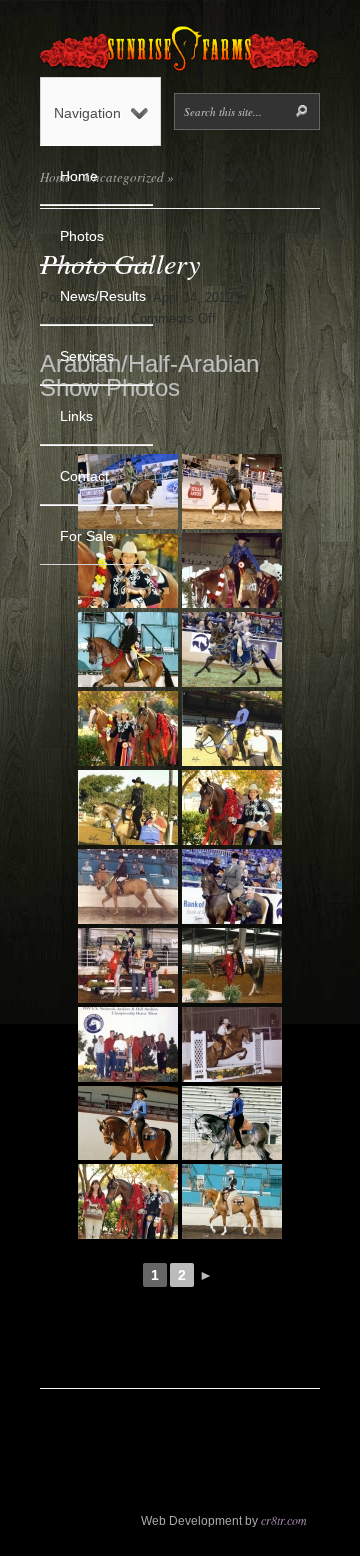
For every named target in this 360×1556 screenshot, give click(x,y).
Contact (84, 476)
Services (87, 356)
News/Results (103, 296)
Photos (82, 236)
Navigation (87, 113)
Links (76, 416)
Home (79, 176)
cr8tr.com (284, 1520)
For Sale (87, 536)
